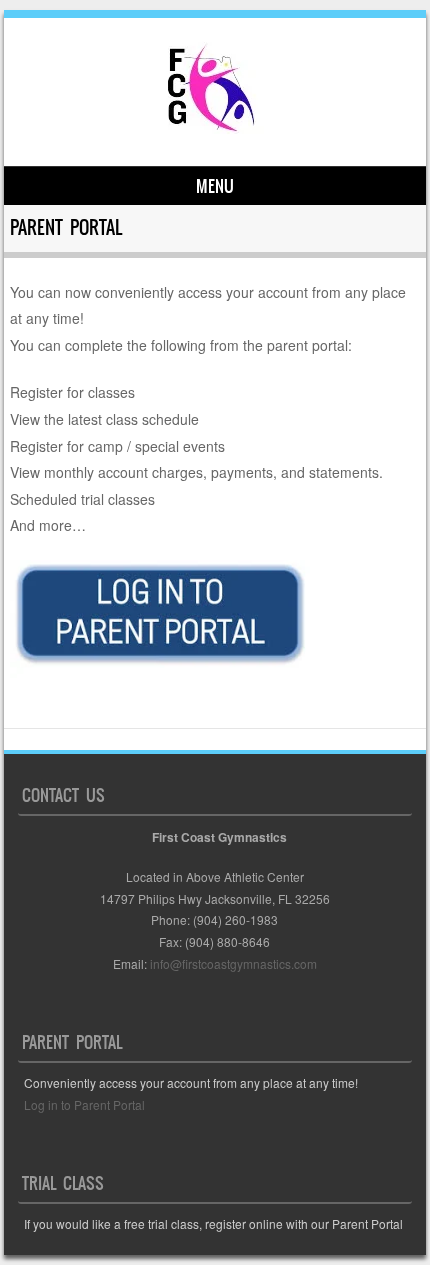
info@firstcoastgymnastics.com (233, 963)
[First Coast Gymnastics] (211, 132)
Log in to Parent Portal (84, 1104)
